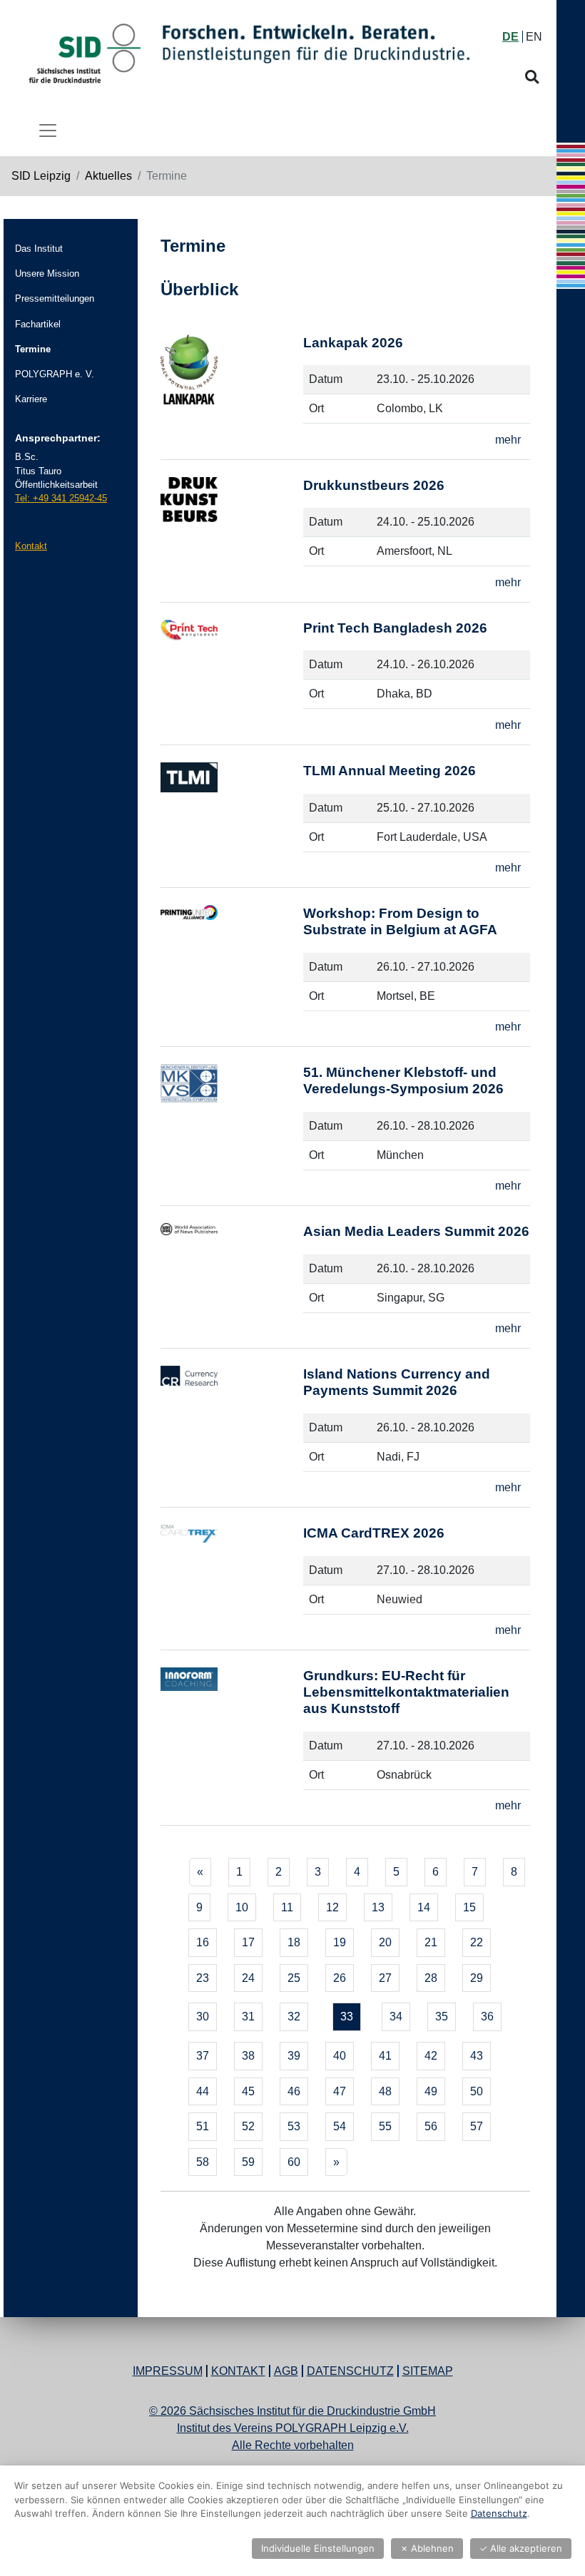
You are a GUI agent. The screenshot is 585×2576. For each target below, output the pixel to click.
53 (294, 2126)
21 (431, 1942)
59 (248, 2162)
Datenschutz (350, 2371)
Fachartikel (38, 324)
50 (477, 2091)
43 (477, 2056)
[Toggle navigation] (48, 131)
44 (203, 2091)
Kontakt (31, 546)
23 (203, 1978)
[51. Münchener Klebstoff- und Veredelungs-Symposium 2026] (232, 1132)
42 (431, 2056)
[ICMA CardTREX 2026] (232, 1584)
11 (287, 1907)
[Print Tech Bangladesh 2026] (232, 679)
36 (487, 2017)
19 (340, 1942)
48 (385, 2091)
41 (385, 2056)
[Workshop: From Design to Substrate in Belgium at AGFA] (232, 973)
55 (385, 2126)
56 (431, 2126)
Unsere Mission (47, 274)
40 (340, 2056)
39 (294, 2056)
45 (248, 2091)
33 (347, 2017)
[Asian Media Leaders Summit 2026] (232, 1283)
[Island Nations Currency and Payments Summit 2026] (232, 1433)
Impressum (168, 2371)
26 (340, 1978)
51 (203, 2126)
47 (340, 2091)
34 (396, 2017)
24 (248, 1978)
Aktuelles (108, 176)
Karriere (31, 399)
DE (510, 37)
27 (385, 1978)
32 (294, 2017)
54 (340, 2126)
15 (469, 1907)
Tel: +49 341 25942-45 (61, 498)
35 (442, 2017)
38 (248, 2056)
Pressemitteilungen (55, 298)
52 (248, 2126)
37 (203, 2056)
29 (477, 1978)
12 (332, 1907)
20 (385, 1942)
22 (477, 1942)
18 (294, 1942)
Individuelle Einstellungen (318, 2548)
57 (477, 2126)
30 (203, 2017)
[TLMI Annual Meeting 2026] (232, 822)
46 (294, 2091)
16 (203, 1942)
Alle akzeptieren (521, 2548)
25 (294, 1978)
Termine (33, 349)
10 (242, 1907)
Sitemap (428, 2371)
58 (203, 2162)
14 (424, 1907)
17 (248, 1942)
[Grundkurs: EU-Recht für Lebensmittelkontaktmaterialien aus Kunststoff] (232, 1743)
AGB (286, 2371)
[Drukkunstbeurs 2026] (232, 537)
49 (431, 2091)
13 (378, 1907)
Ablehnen (427, 2548)
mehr (508, 440)
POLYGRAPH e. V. (55, 374)
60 (294, 2162)
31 (248, 2017)
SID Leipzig (41, 176)
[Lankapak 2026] (232, 394)
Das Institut (39, 249)
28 (431, 1978)
